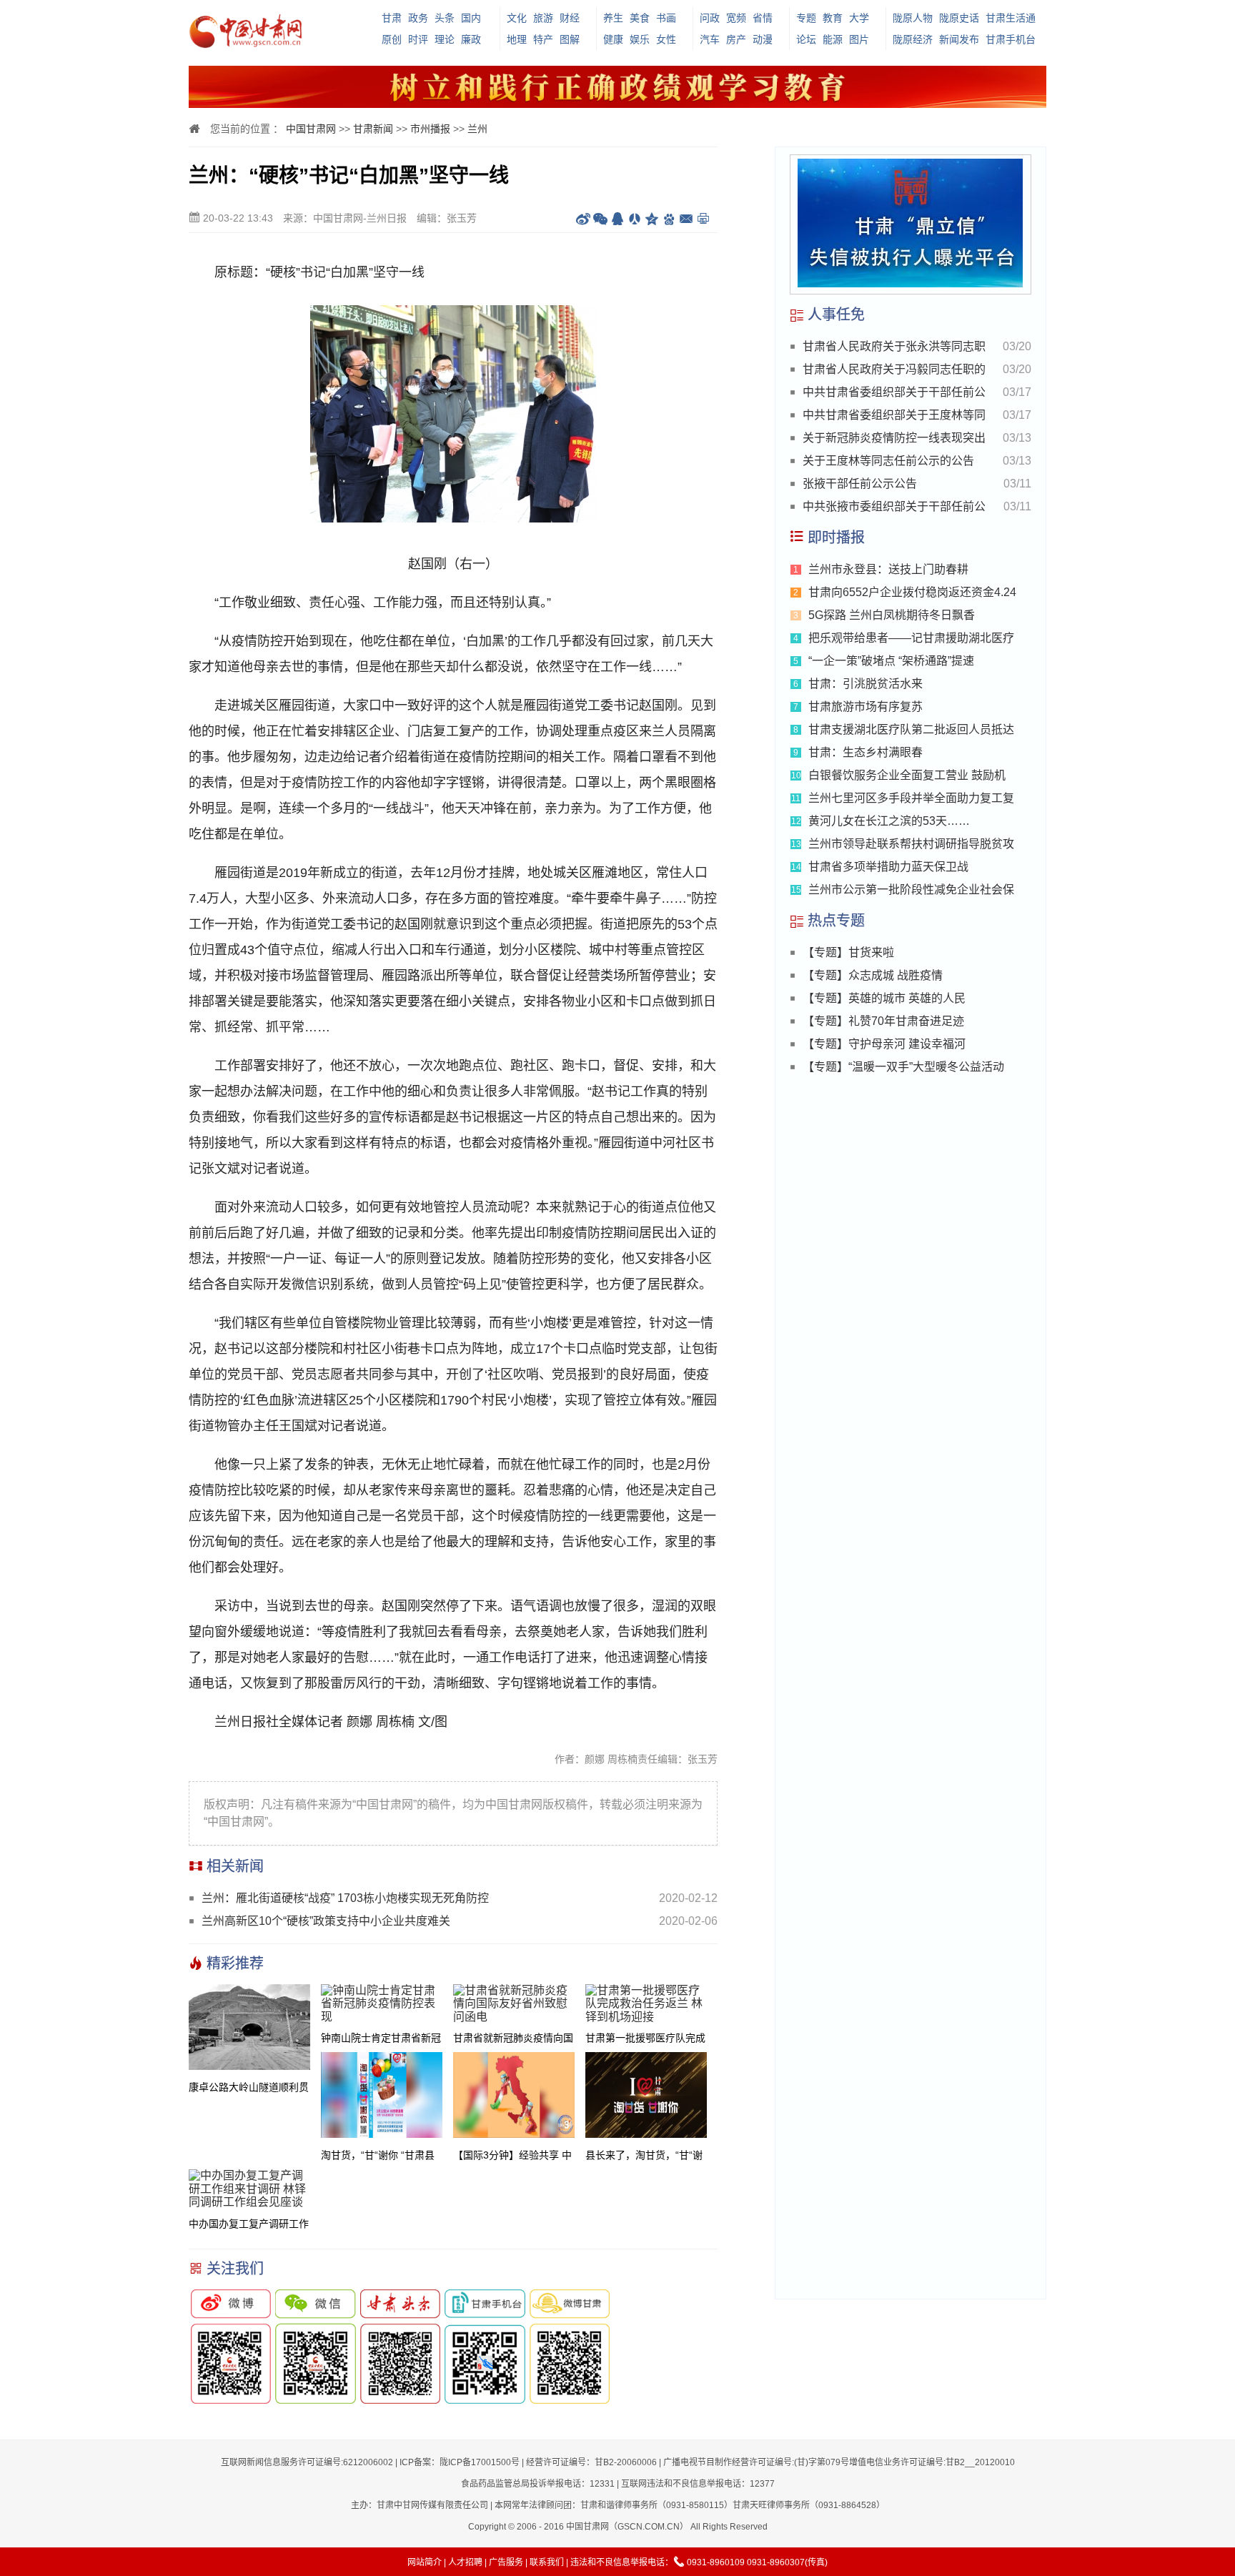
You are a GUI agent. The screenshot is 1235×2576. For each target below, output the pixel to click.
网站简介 (425, 2562)
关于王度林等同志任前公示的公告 (888, 461)
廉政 (471, 39)
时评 (418, 39)
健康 (613, 39)
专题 (806, 18)
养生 (613, 18)
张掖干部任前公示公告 (860, 484)
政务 (418, 18)
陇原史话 (959, 18)
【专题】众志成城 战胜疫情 (873, 975)
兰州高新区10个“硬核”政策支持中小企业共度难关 (326, 1921)
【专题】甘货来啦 (848, 952)
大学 (859, 18)
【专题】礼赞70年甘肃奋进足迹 (883, 1021)
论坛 (806, 39)
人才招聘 (465, 2562)
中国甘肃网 (311, 129)
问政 (710, 18)
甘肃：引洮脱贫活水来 (866, 684)
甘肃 (392, 18)
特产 (543, 39)
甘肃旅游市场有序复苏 (866, 707)
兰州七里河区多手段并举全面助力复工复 (911, 798)
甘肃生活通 (1011, 18)
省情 (763, 18)
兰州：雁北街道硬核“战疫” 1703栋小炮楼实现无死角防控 (345, 1898)
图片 (859, 39)
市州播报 (430, 129)
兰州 (477, 129)
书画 (666, 18)
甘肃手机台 (1011, 39)
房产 (736, 39)
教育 (833, 18)
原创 (392, 39)
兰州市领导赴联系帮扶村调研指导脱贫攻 (911, 844)
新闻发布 (959, 39)
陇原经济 (913, 39)
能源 (833, 39)
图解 (570, 39)
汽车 (710, 39)
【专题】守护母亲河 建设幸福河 (884, 1044)
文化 (517, 18)
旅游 (543, 18)
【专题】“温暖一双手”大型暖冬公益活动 (903, 1067)
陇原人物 (913, 18)
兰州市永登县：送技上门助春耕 (888, 569)
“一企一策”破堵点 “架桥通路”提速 (891, 661)
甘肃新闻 (373, 129)
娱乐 (640, 39)
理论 (445, 39)
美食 (640, 18)
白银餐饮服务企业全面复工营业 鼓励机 (907, 775)
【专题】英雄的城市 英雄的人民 (884, 998)
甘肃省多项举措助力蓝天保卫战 (888, 867)
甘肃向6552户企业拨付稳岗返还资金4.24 (912, 592)
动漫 (763, 39)
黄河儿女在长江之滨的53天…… (889, 821)
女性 (666, 39)
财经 (570, 18)
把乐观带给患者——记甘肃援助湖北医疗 (911, 638)
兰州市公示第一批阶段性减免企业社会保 (911, 890)
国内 (471, 18)
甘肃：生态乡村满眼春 (866, 752)
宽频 (736, 18)
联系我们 (547, 2562)
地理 (517, 39)
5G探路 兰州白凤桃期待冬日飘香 (892, 615)
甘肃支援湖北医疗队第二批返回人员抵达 (911, 729)
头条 (445, 18)
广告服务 (506, 2562)
